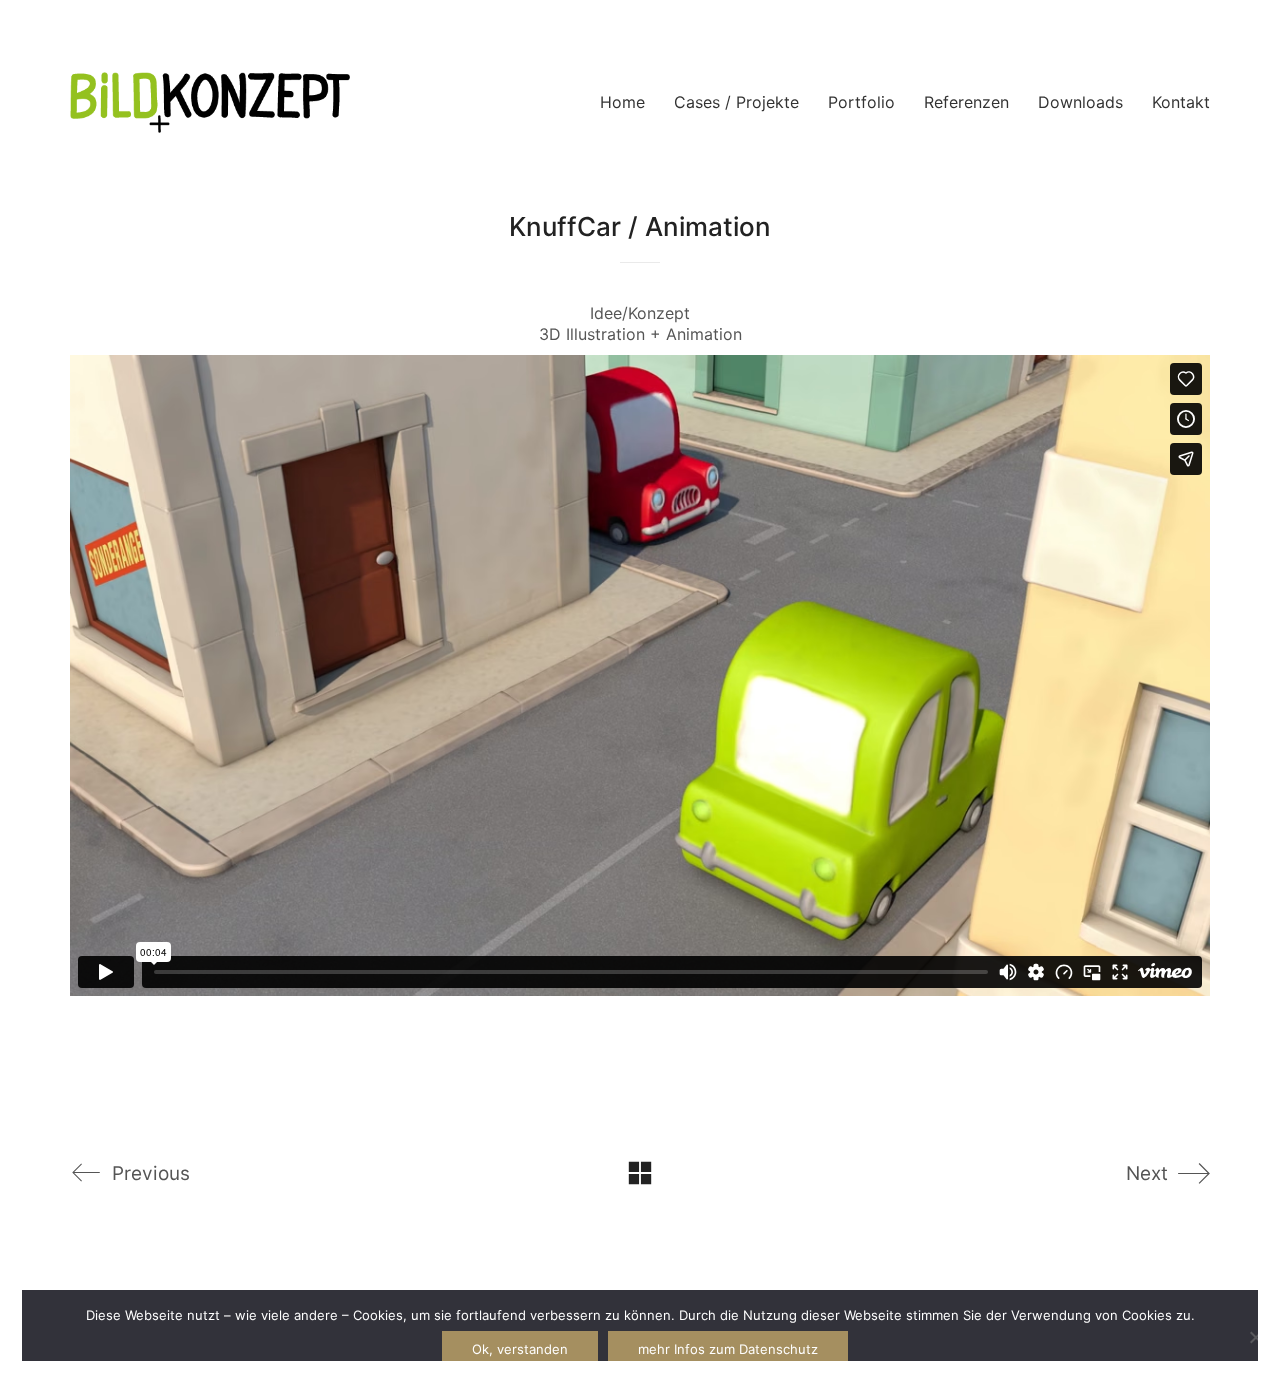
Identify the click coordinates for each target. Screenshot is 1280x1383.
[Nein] (1255, 1337)
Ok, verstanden (520, 1349)
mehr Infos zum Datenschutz (728, 1349)
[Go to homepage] (210, 102)
